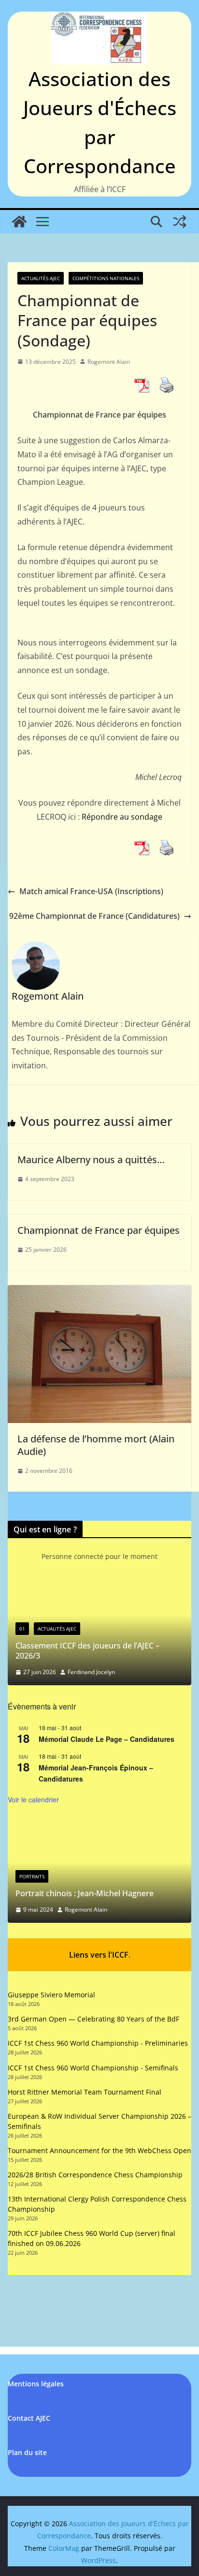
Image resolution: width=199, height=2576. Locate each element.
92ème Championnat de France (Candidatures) (94, 916)
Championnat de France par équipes (99, 1230)
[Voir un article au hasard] (180, 222)
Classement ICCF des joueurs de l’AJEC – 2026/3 (87, 1651)
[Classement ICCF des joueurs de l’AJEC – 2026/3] (99, 1589)
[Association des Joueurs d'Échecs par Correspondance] (19, 222)
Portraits (32, 1876)
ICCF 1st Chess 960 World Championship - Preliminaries (98, 2043)
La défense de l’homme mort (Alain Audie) (96, 1445)
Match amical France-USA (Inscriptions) (91, 891)
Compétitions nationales (106, 278)
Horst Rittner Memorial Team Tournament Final (85, 2092)
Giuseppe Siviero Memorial (51, 1995)
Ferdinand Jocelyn (91, 1672)
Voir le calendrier (33, 1799)
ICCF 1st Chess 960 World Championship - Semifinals (93, 2068)
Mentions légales (36, 2384)
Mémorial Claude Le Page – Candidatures (107, 1739)
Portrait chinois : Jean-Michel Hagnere (85, 1893)
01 (22, 1629)
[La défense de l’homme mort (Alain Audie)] (99, 1292)
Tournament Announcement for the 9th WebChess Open (99, 2150)
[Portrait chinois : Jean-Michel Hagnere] (99, 1826)
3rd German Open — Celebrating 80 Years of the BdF (93, 2019)
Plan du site (27, 2452)
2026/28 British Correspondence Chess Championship (95, 2175)
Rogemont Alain (109, 362)
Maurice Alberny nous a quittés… (91, 1160)
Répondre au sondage (122, 817)
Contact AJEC (29, 2418)
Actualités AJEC (41, 278)
